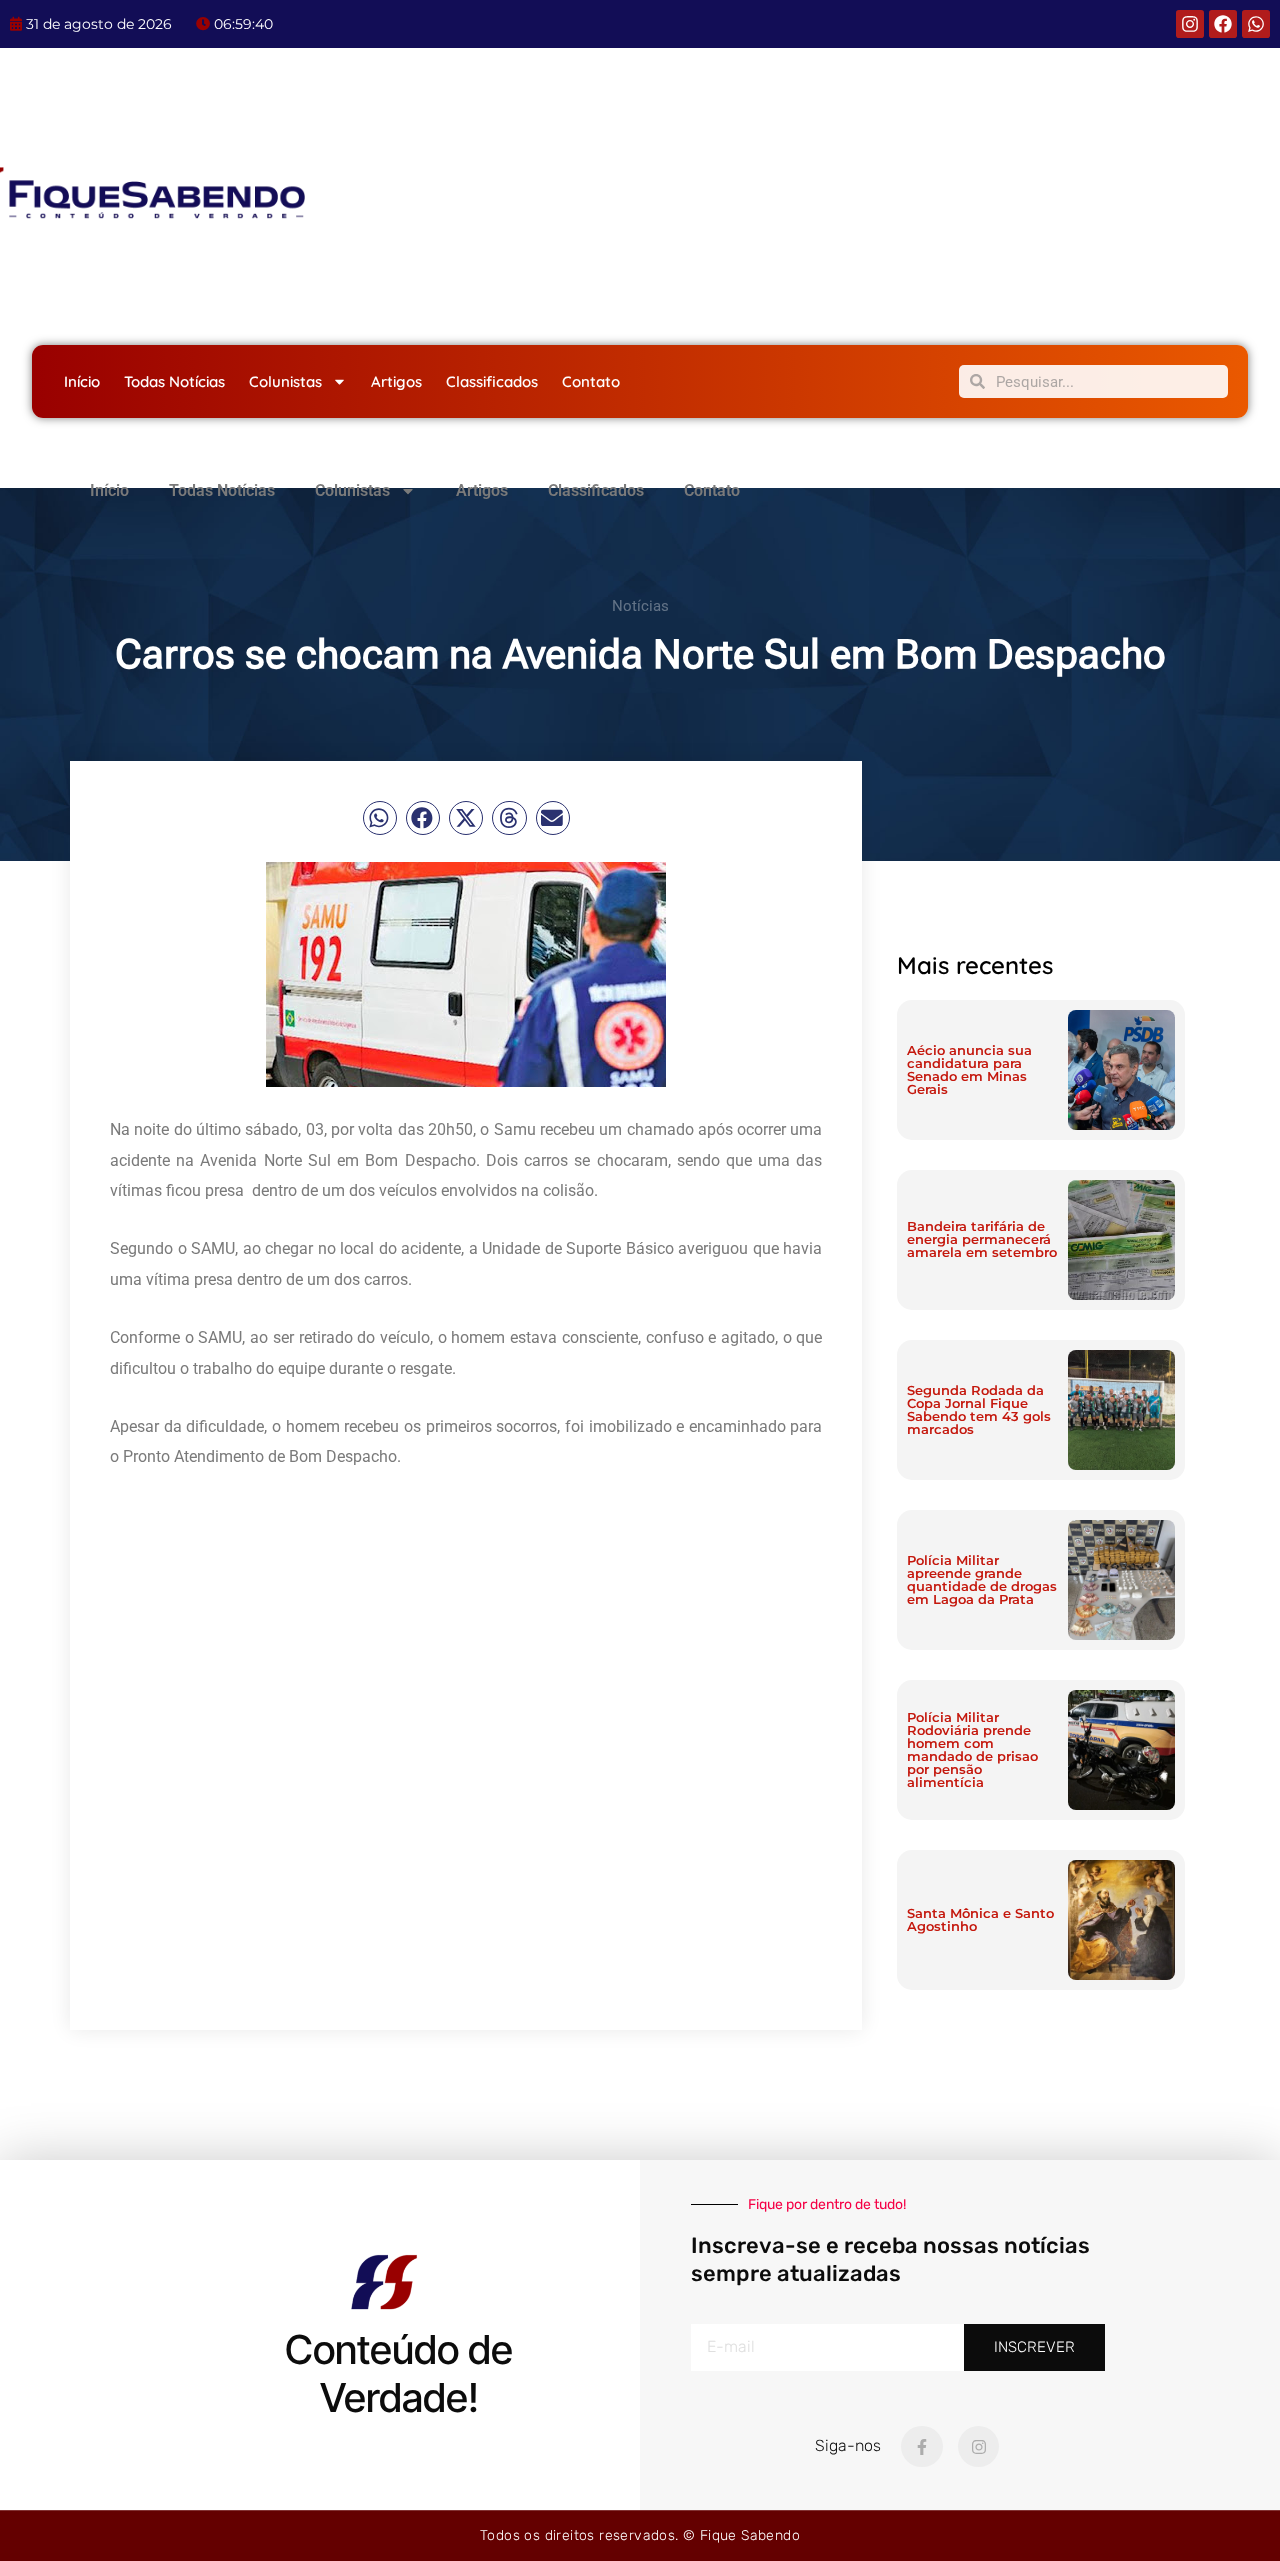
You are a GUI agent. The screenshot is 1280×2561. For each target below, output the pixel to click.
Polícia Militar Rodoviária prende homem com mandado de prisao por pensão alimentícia (972, 1749)
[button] (380, 818)
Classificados (492, 381)
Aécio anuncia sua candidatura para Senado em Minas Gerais (969, 1069)
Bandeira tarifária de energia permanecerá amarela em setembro (982, 1239)
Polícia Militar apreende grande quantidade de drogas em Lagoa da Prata (982, 1579)
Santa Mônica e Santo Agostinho (980, 1919)
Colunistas (285, 381)
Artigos (396, 381)
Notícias (640, 606)
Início (82, 381)
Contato (591, 381)
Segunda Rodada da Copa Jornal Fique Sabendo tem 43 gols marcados (979, 1409)
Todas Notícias (174, 381)
